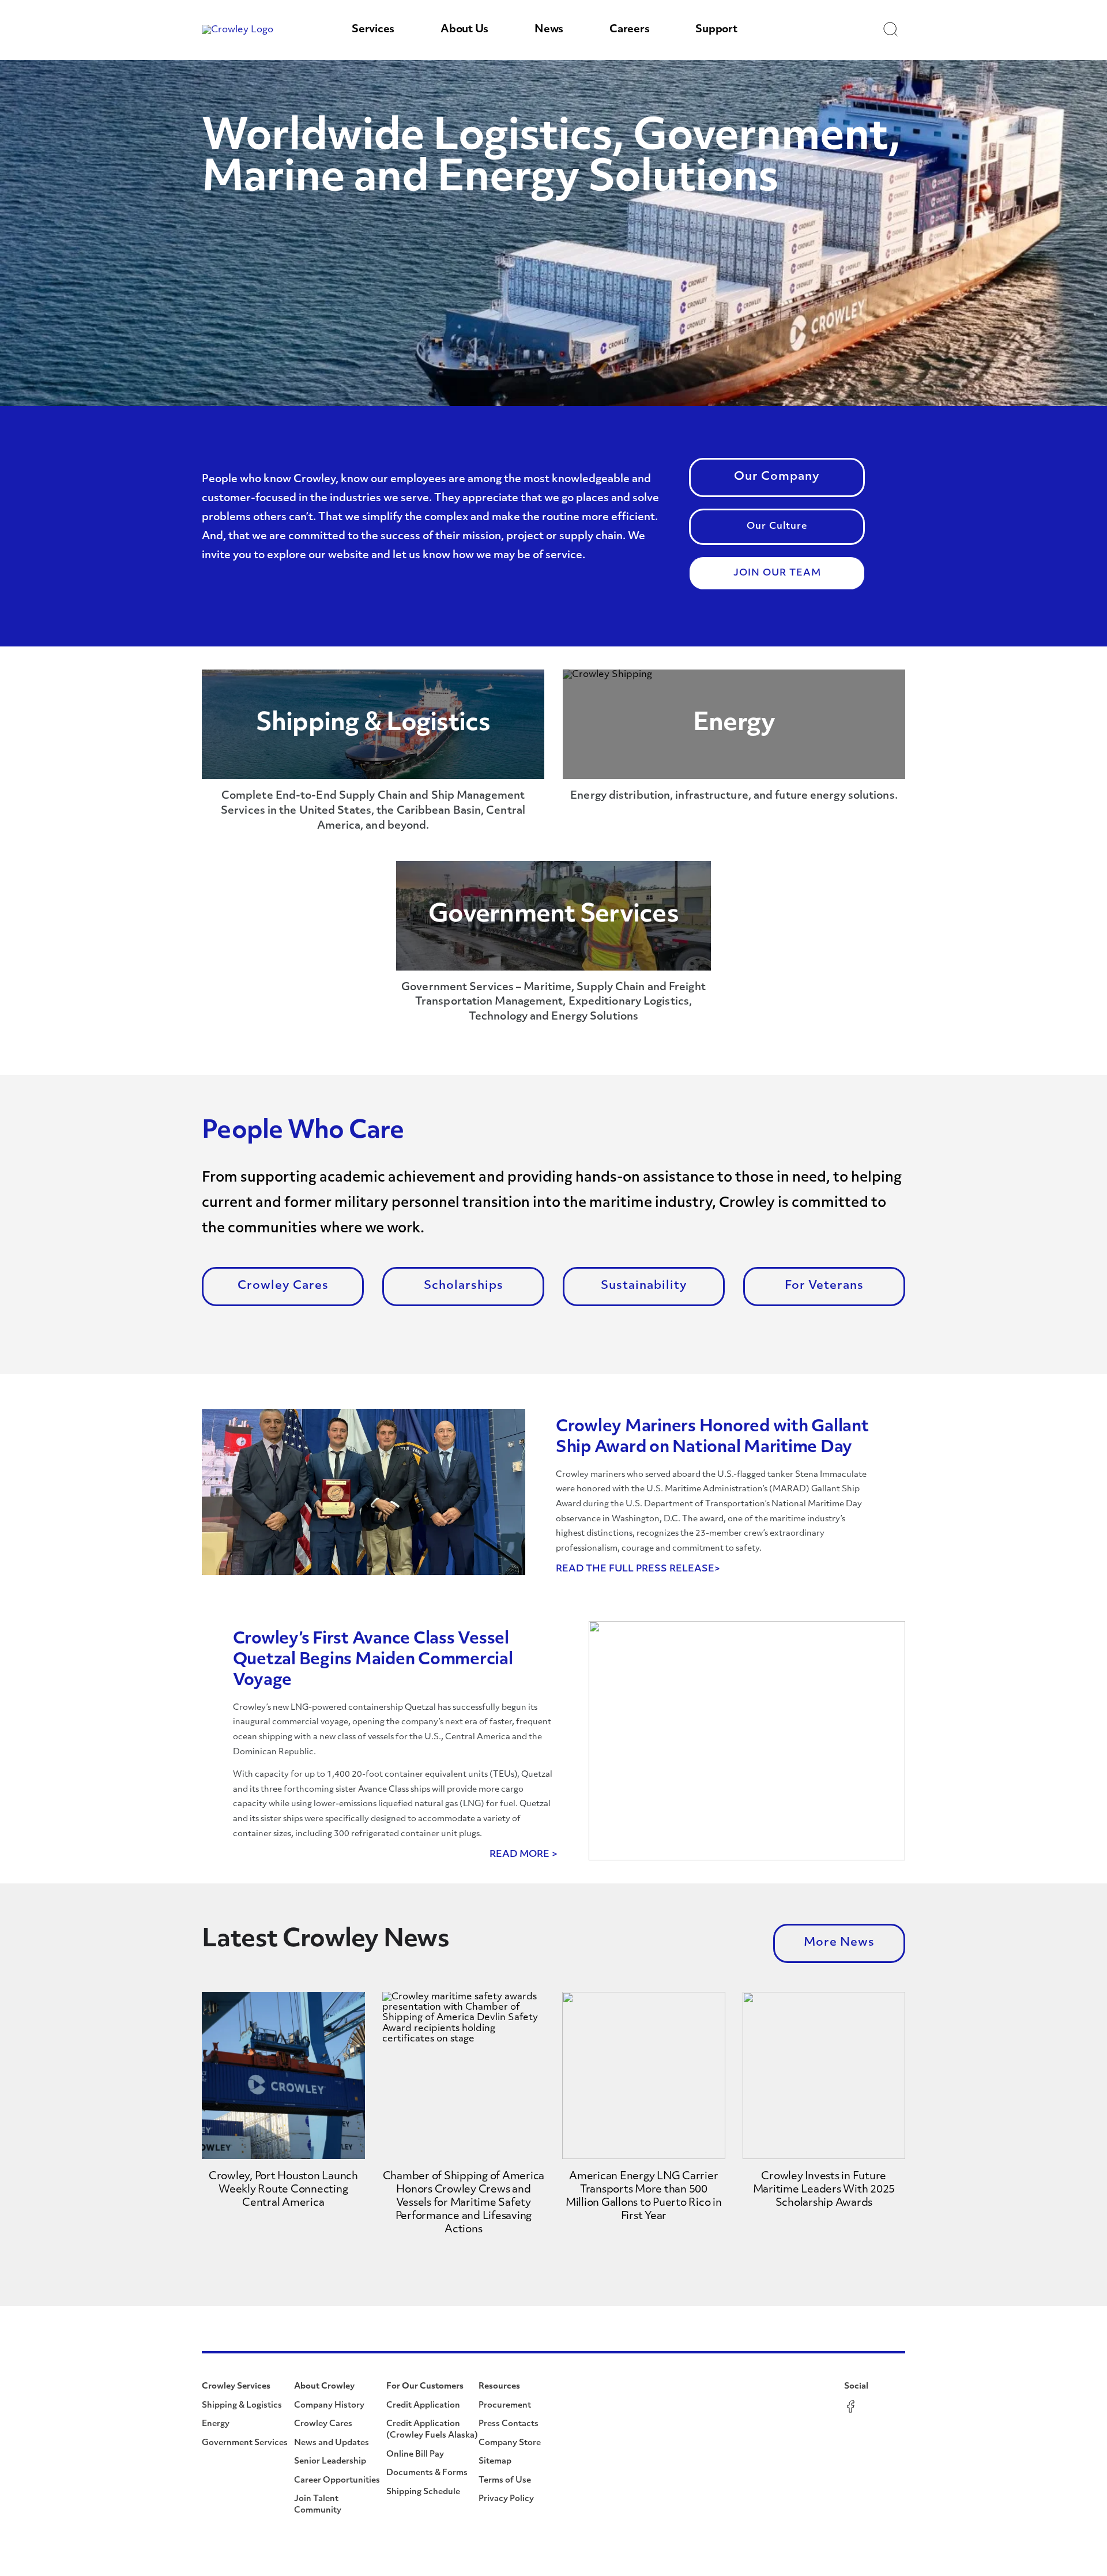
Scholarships (464, 1286)
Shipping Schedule (423, 2492)
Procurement (505, 2406)
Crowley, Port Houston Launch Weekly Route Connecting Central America (283, 2190)
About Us (464, 30)
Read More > (524, 1855)
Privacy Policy (506, 2499)
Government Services (245, 2443)
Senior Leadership (330, 2462)
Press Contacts (509, 2424)
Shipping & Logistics (242, 2406)
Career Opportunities (337, 2481)
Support (716, 30)
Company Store (510, 2443)
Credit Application (423, 2406)
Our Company (777, 477)
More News (839, 1943)
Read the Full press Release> (638, 1569)
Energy (216, 2424)
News (549, 30)
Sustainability (644, 1286)
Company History (329, 2406)
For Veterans (824, 1286)
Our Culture (777, 527)
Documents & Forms (427, 2473)
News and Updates (332, 2443)
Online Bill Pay (415, 2455)
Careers (629, 30)
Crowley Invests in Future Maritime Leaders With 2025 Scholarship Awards (824, 2190)
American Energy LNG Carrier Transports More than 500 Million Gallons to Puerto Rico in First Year (644, 2197)
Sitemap (495, 2462)
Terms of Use (505, 2481)
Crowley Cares (283, 1286)
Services (373, 30)
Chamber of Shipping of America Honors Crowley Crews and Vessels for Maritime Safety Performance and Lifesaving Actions (464, 2203)
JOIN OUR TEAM (777, 573)
